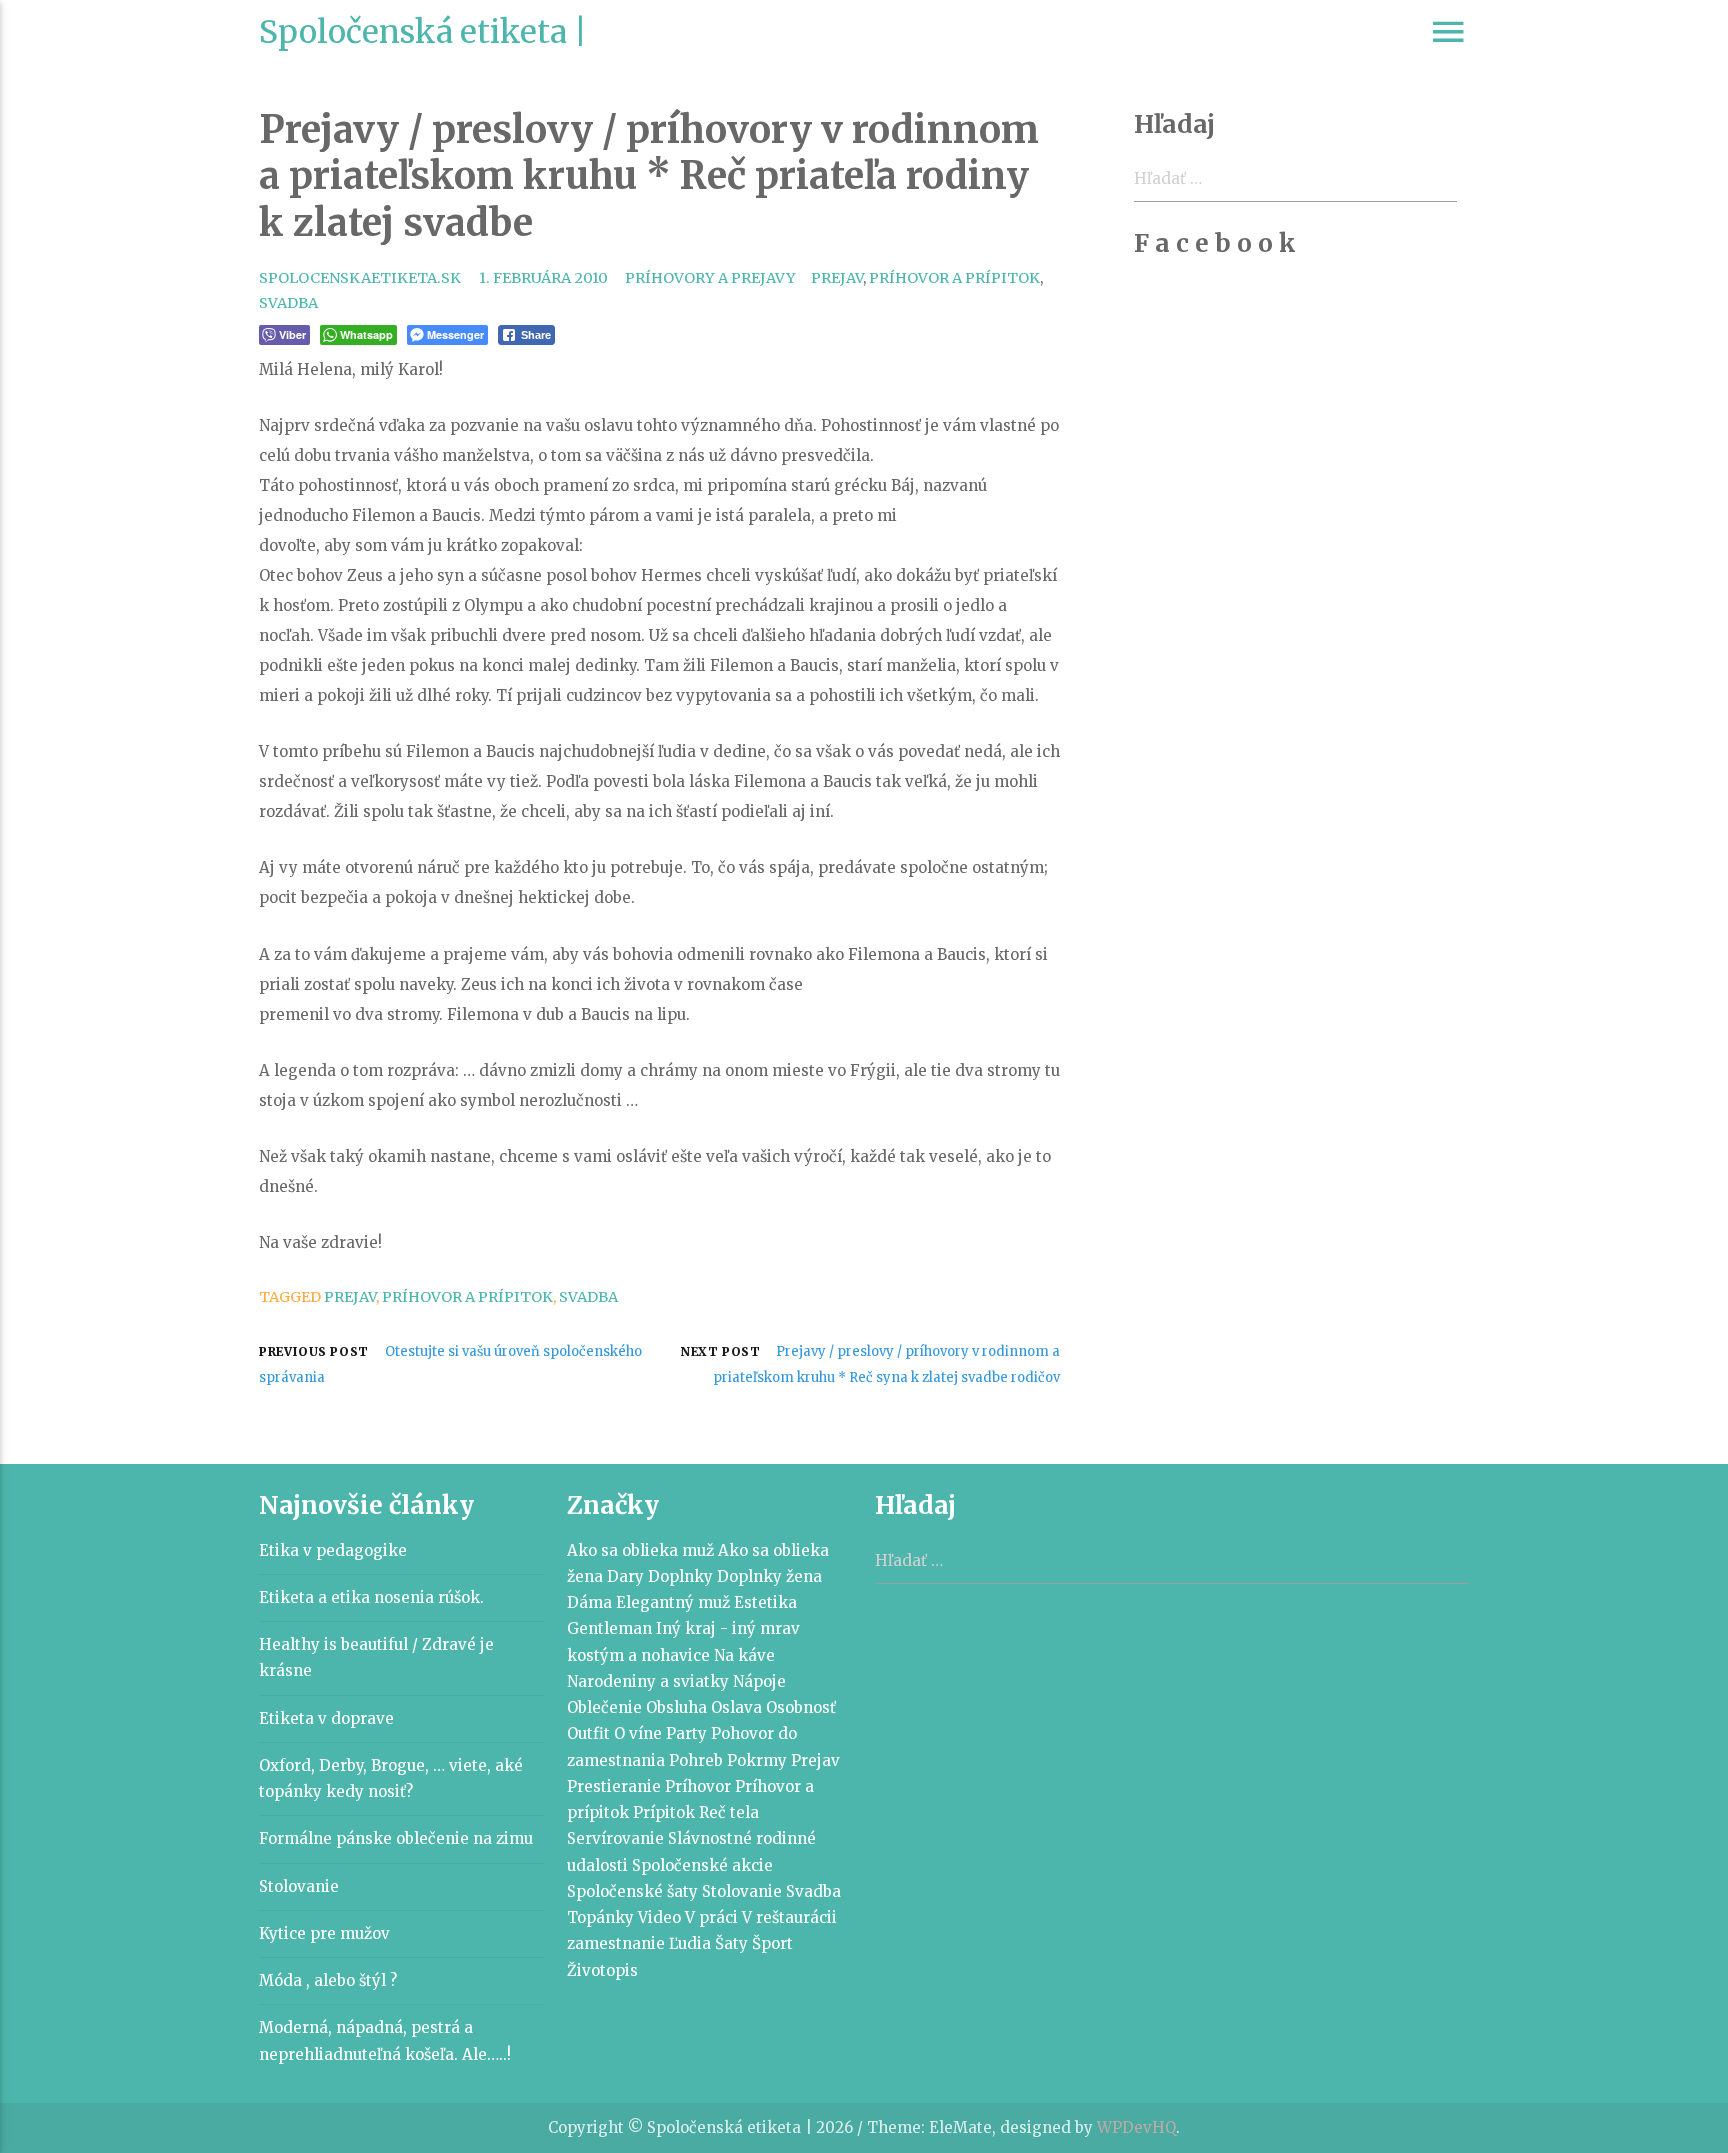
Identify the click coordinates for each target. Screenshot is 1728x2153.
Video (659, 1917)
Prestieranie (614, 1786)
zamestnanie (616, 1943)
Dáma (589, 1602)
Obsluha (676, 1707)
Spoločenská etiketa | (423, 32)
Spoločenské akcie (702, 1865)
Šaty (731, 1943)
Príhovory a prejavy (710, 278)
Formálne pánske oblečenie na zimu (396, 1838)
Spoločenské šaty (632, 1891)
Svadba (288, 303)
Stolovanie (299, 1886)
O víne (638, 1733)
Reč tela (729, 1812)
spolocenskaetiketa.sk (360, 278)
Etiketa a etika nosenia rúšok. (371, 1597)
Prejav (837, 278)
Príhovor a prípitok (954, 278)
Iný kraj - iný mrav (728, 1628)
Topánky (600, 1917)
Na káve (744, 1655)
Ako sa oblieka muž (640, 1550)
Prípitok (664, 1812)
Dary (625, 1576)
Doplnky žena (769, 1576)
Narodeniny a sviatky (648, 1681)
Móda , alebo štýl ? (328, 1980)
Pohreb (696, 1760)
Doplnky (680, 1576)
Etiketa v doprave (326, 1718)
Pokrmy (757, 1760)
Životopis (602, 1970)
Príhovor (698, 1786)
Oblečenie (604, 1707)
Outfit (588, 1733)
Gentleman (609, 1628)
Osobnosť (801, 1707)
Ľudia (690, 1943)
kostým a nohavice (638, 1655)
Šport (772, 1943)
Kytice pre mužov (324, 1933)
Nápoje (759, 1681)
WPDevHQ (1136, 2127)
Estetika (765, 1602)
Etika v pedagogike (333, 1550)
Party (686, 1733)
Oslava (736, 1707)
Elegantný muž (673, 1602)
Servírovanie (615, 1838)
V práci (711, 1917)
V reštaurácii (789, 1917)
